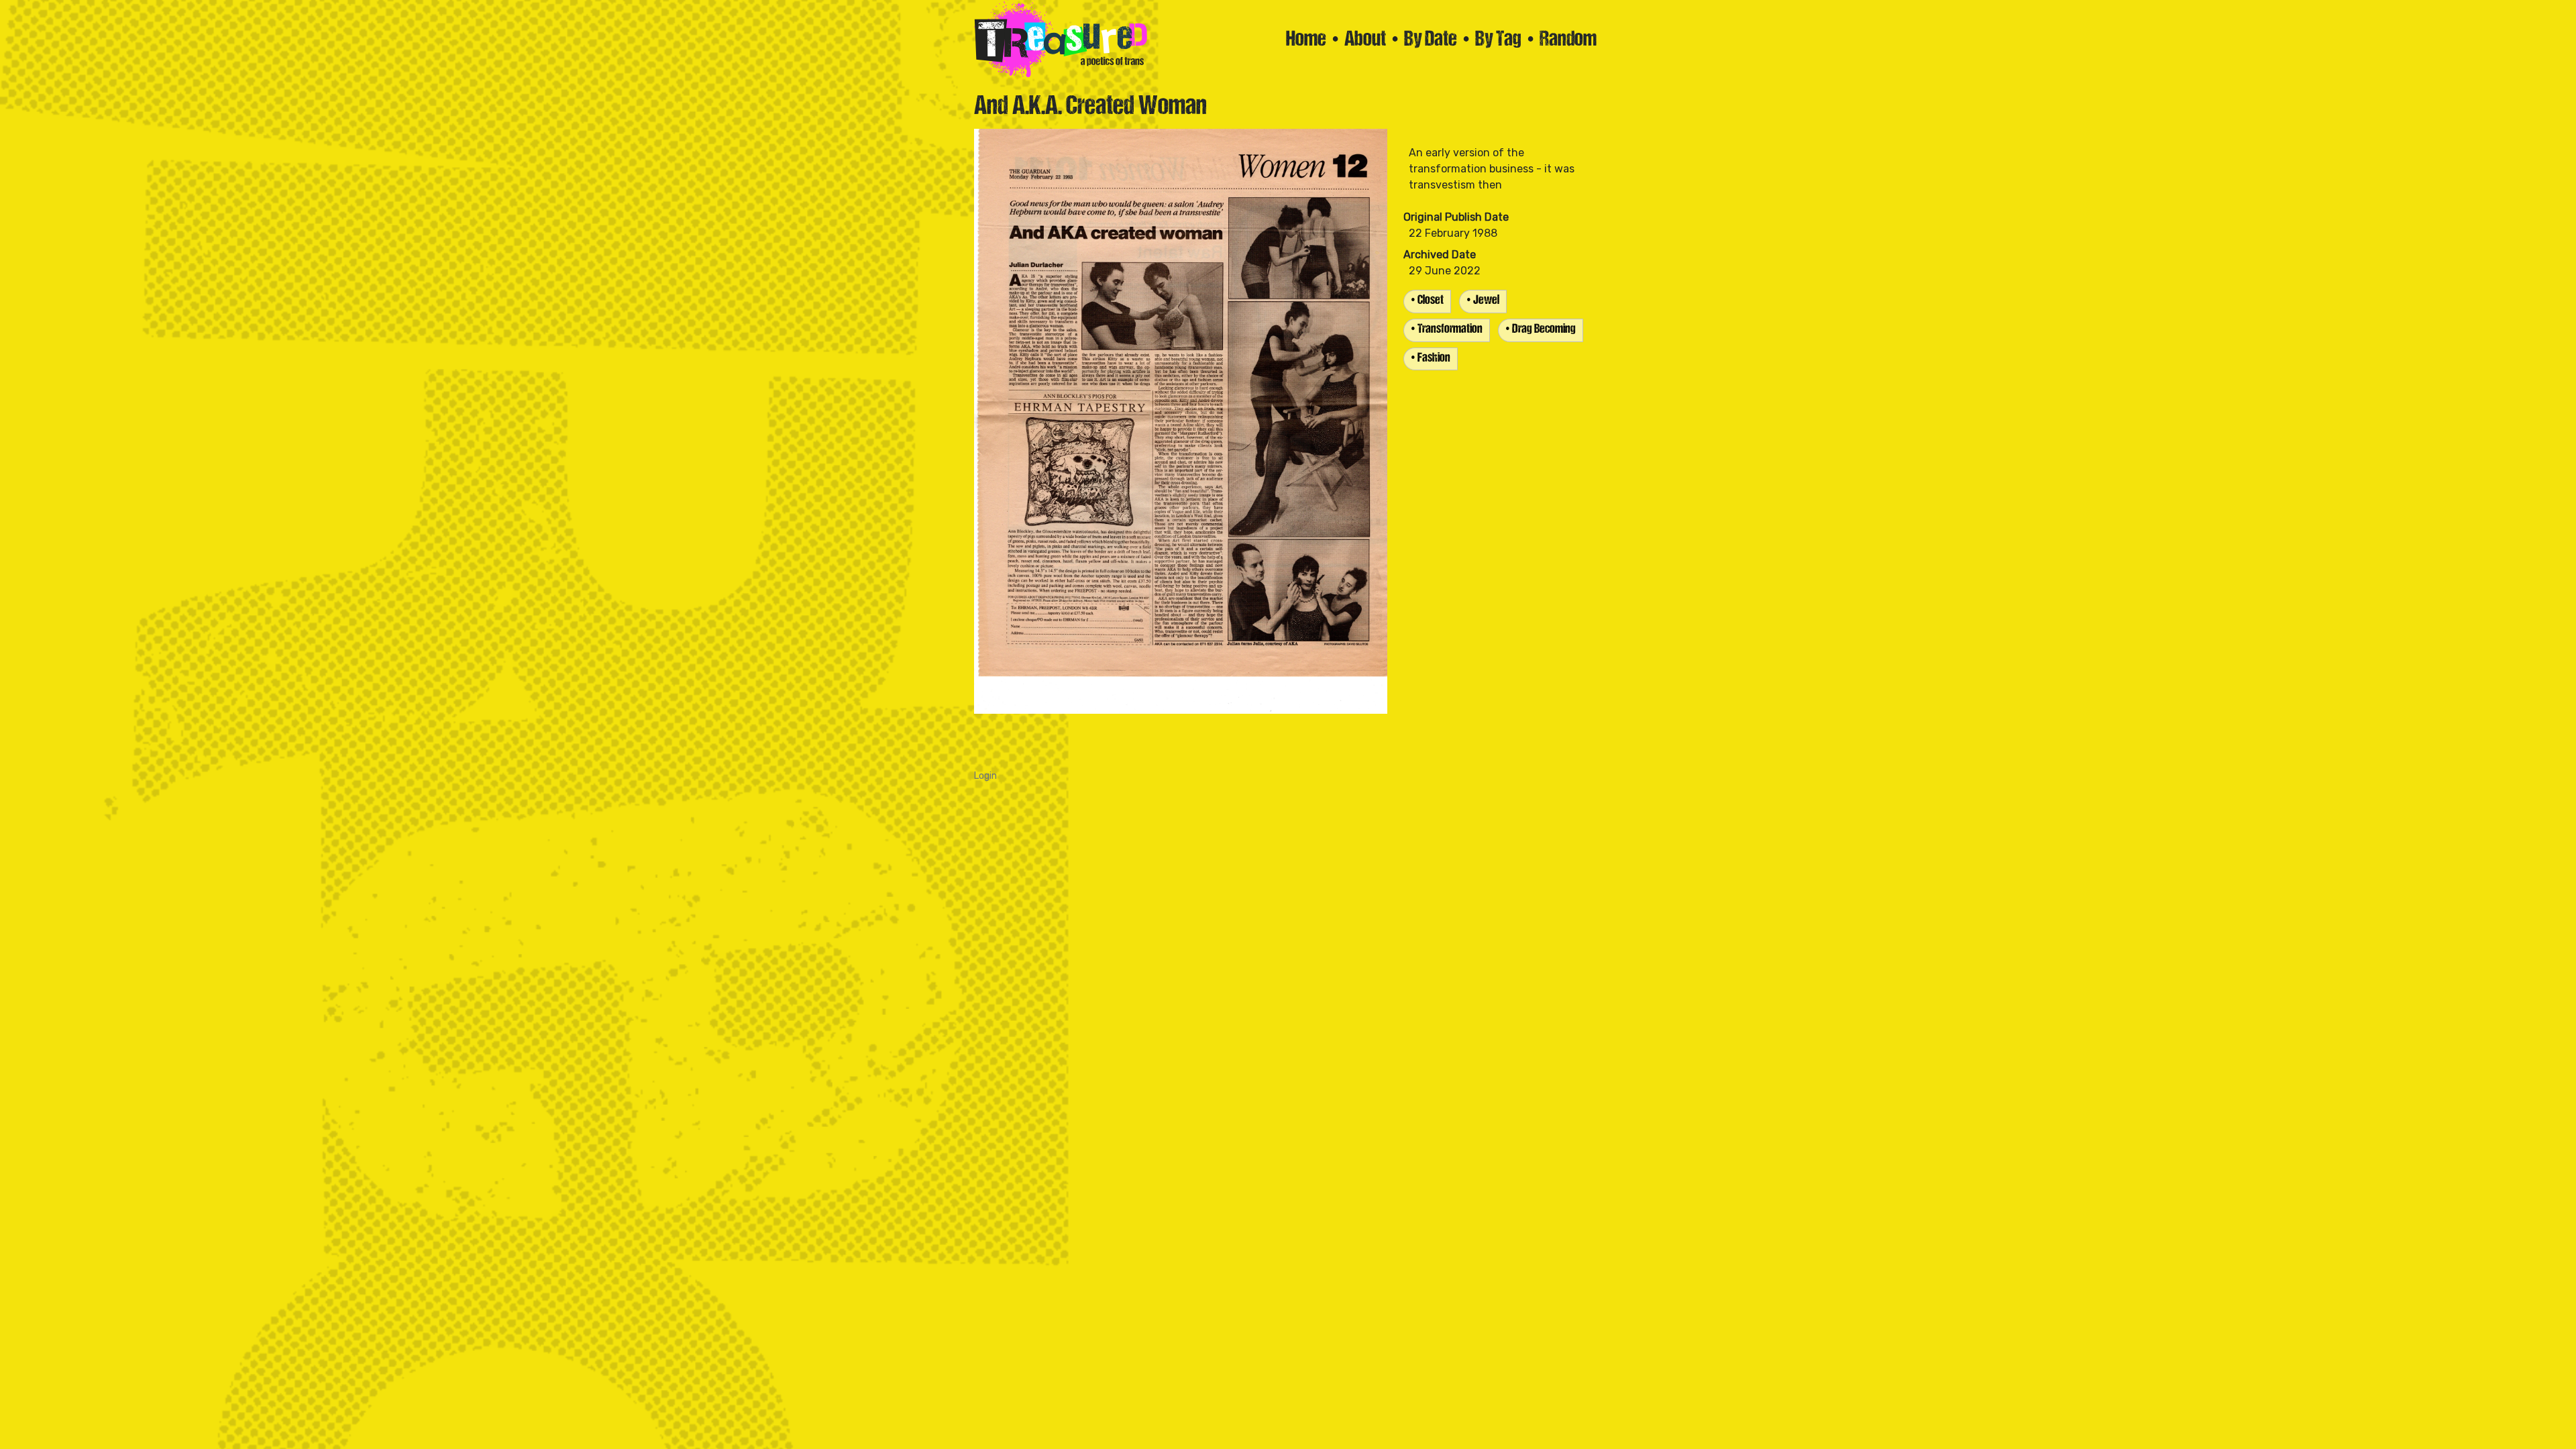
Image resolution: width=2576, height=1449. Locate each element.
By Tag (1498, 40)
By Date (1431, 40)
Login (985, 776)
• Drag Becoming (1541, 330)
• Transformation (1447, 330)
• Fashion (1431, 359)
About (1365, 40)
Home (1306, 40)
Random (1568, 40)
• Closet (1427, 301)
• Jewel (1483, 301)
